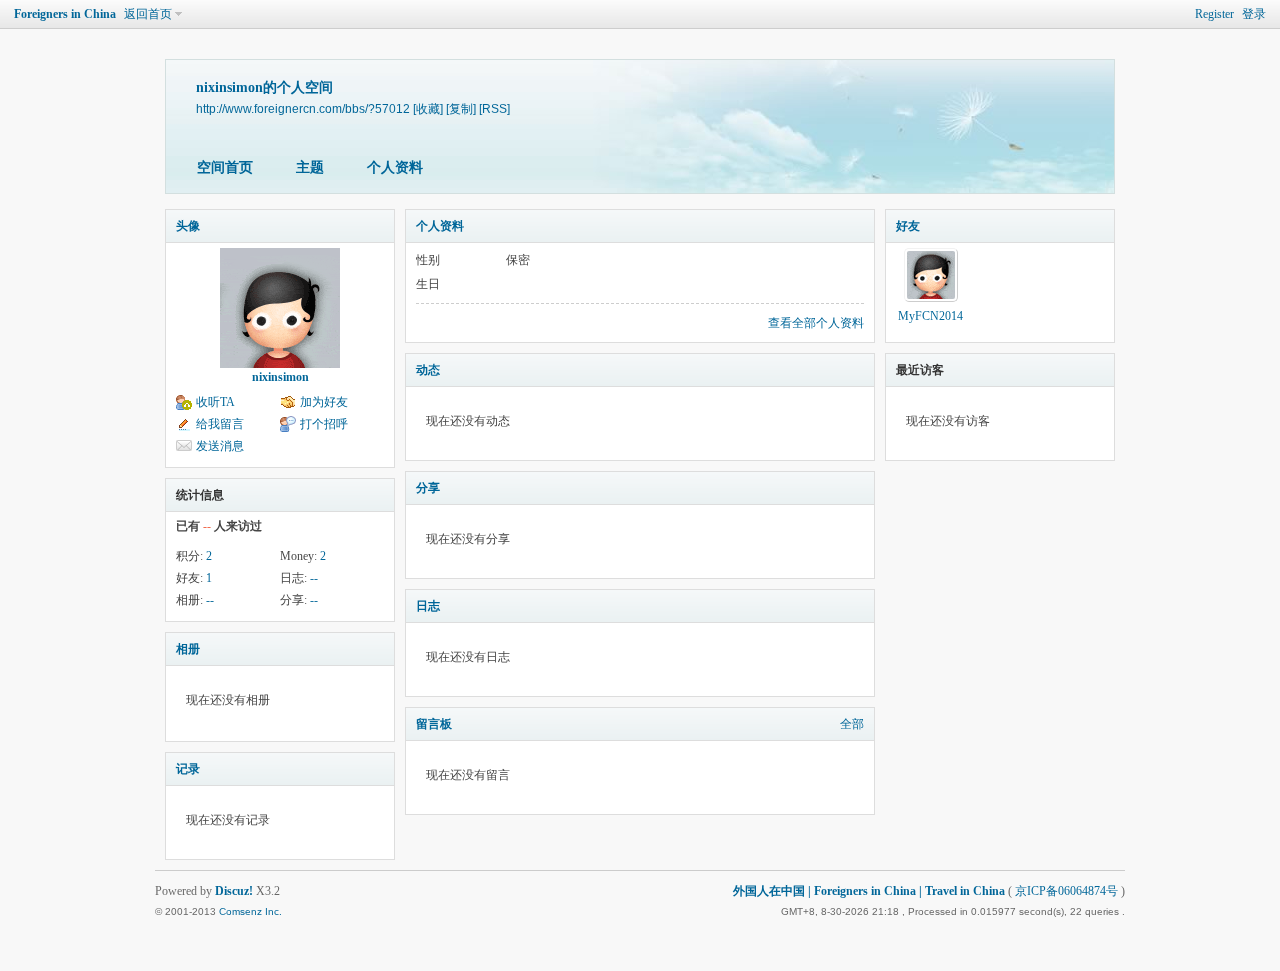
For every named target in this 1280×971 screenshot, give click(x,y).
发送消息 (220, 446)
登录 (1254, 14)
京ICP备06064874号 (1066, 891)
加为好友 (324, 402)
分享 (428, 488)
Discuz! (234, 891)
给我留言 (220, 424)
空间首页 (225, 167)
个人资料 (395, 167)
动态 (428, 370)
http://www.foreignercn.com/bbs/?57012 (303, 108)
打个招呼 (324, 424)
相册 (188, 649)
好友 (908, 226)
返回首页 (148, 14)
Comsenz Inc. (250, 911)
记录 (188, 769)
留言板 (434, 724)
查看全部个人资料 (816, 323)
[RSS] (494, 108)
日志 (428, 606)
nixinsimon (280, 377)
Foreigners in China (65, 14)
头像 (188, 226)
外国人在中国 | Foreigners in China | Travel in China (869, 891)
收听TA (215, 402)
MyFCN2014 (930, 316)
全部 (852, 724)
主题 (310, 167)
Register (1214, 14)
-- (314, 578)
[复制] (461, 108)
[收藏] (428, 108)
